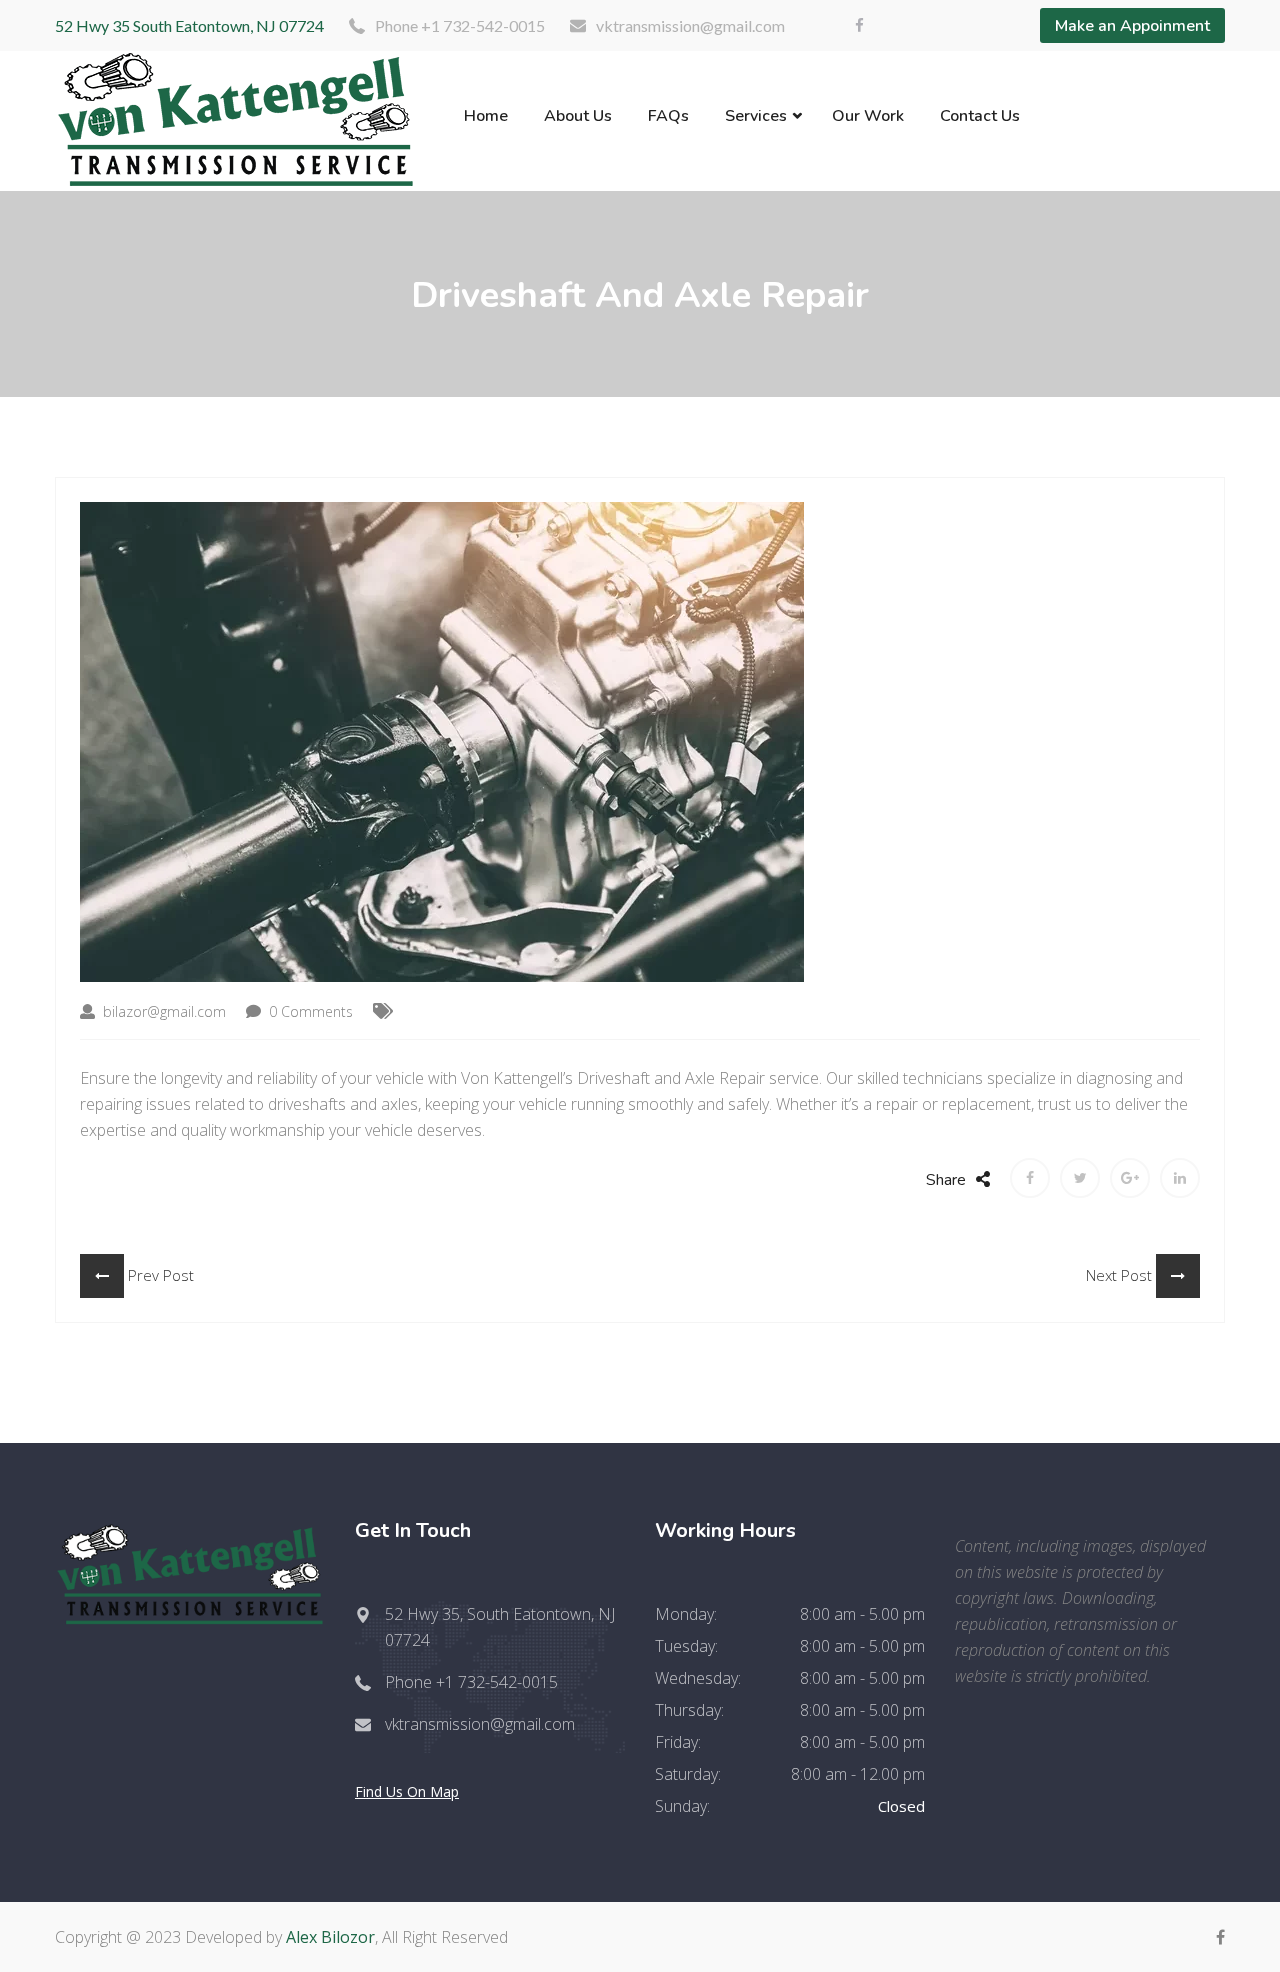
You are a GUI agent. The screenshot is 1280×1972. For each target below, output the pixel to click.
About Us (578, 116)
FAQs (668, 116)
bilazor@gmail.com (162, 1011)
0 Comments (309, 1011)
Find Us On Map (407, 1791)
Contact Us (980, 116)
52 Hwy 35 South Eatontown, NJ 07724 (189, 25)
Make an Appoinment (1132, 26)
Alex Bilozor (330, 1937)
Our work (868, 116)
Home (486, 116)
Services (756, 116)
